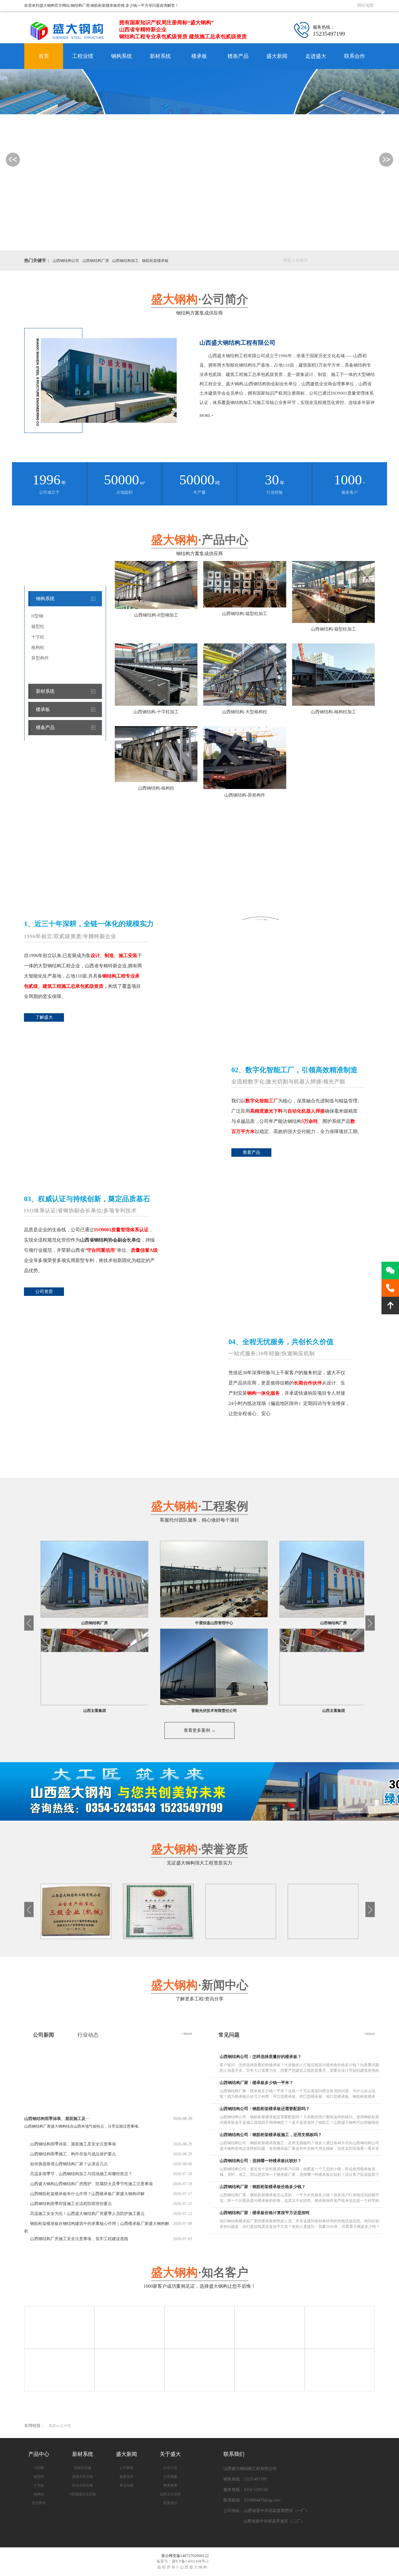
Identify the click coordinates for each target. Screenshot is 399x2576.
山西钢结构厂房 (96, 261)
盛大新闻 (277, 56)
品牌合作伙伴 (170, 2494)
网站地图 (365, 5)
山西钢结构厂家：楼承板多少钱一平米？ (256, 2083)
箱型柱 (38, 626)
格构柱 (38, 648)
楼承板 (199, 56)
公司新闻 (44, 2035)
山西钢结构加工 (125, 261)
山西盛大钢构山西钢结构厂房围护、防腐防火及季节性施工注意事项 (91, 2184)
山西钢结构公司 (66, 261)
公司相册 (170, 2477)
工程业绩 (83, 56)
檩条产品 (238, 56)
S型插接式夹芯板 (83, 2494)
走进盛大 (316, 56)
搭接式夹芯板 (83, 2477)
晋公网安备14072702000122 (185, 2556)
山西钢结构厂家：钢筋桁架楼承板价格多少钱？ (263, 2187)
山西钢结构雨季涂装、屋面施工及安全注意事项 (73, 2144)
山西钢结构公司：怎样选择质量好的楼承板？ (261, 2057)
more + (207, 416)
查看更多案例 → (200, 1730)
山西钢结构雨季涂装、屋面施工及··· (108, 2119)
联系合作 (355, 56)
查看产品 (251, 1152)
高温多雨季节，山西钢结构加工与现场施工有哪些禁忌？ (81, 2174)
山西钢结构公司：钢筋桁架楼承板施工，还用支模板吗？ (271, 2135)
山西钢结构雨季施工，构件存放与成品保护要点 (73, 2154)
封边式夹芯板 (83, 2485)
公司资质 (44, 1292)
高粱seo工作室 (60, 2426)
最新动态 (126, 2477)
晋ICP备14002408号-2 (190, 2561)
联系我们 (170, 2503)
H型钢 (37, 616)
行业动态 (88, 2035)
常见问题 (126, 2485)
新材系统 (160, 56)
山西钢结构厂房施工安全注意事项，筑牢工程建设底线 (79, 2239)
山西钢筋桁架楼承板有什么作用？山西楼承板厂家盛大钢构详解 (87, 2194)
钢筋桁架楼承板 (155, 261)
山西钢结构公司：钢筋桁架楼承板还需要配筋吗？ (265, 2109)
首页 (44, 56)
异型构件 (40, 658)
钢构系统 (122, 56)
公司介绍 (170, 2468)
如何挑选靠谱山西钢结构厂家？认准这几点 (69, 2164)
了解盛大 (44, 1017)
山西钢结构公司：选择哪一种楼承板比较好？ (261, 2161)
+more (187, 2034)
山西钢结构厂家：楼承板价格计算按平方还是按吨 (265, 2213)
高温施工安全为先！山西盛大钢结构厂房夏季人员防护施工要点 (87, 2214)
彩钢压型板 (83, 2468)
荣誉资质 (170, 2485)
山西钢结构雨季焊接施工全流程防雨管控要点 (71, 2204)
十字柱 (38, 637)
